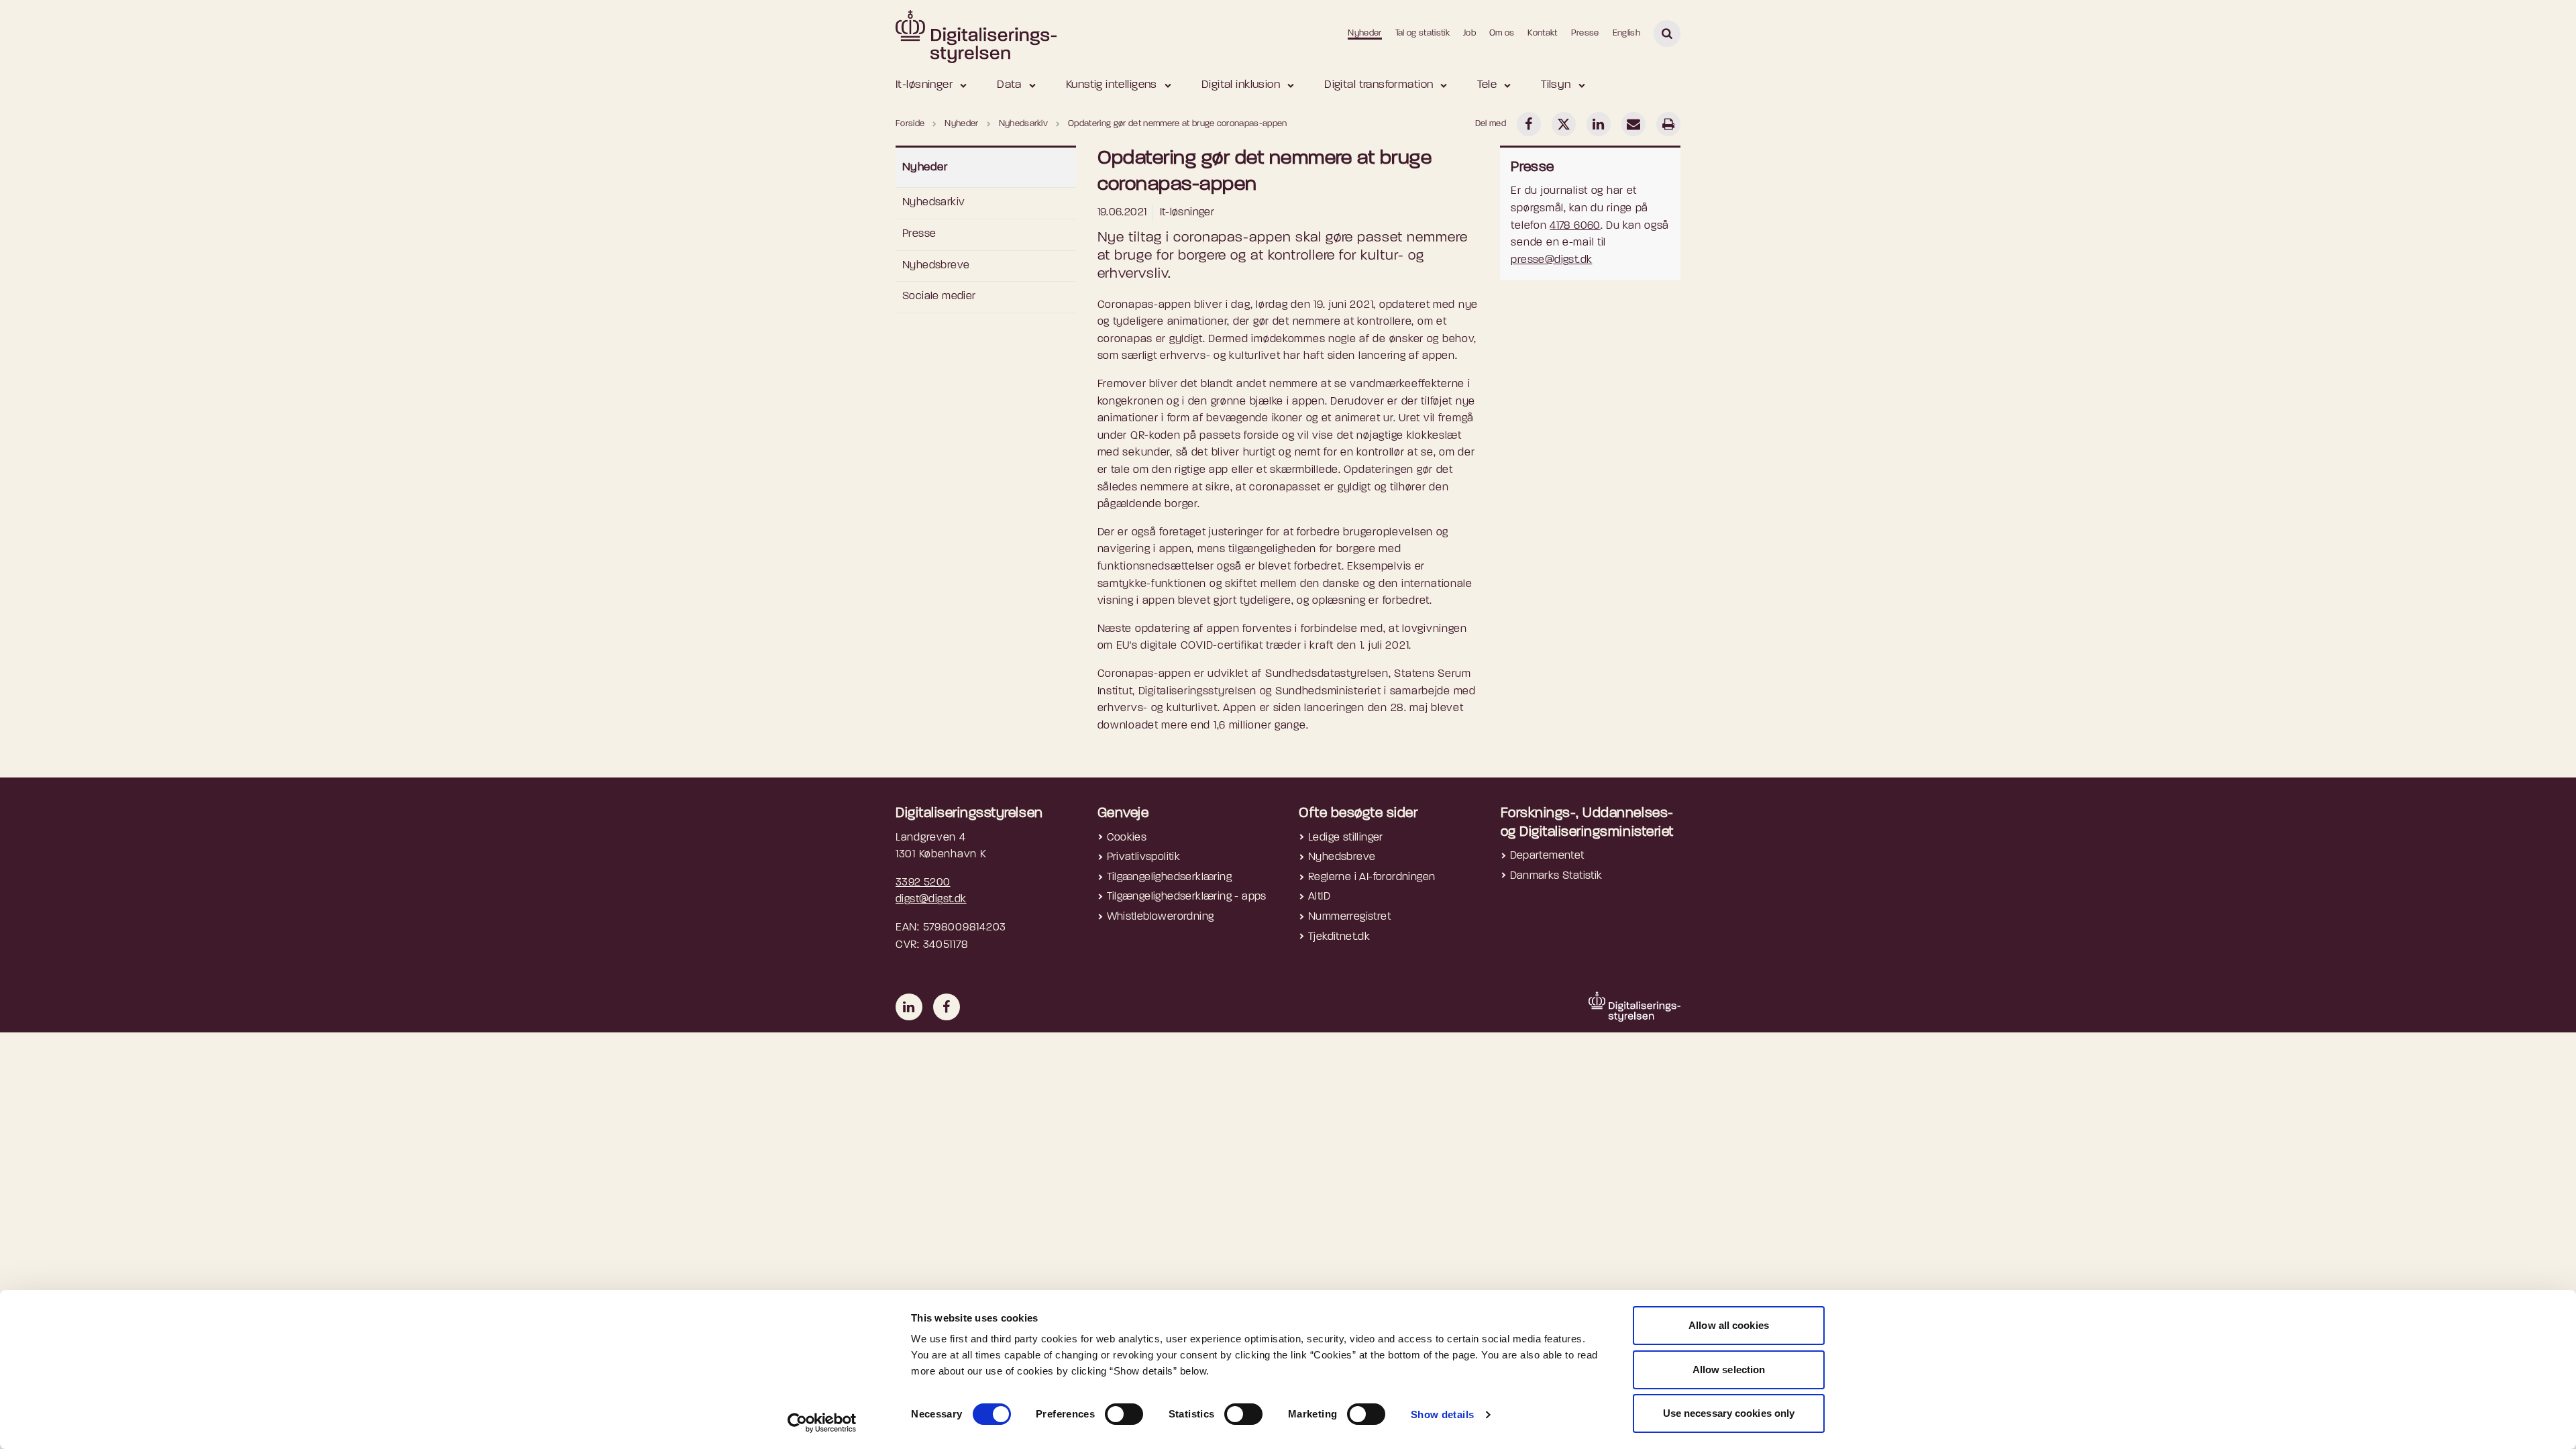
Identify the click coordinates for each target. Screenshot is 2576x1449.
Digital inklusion (1241, 85)
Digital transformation (1379, 85)
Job (1469, 33)
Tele (1487, 85)
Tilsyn (1556, 85)
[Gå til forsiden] (976, 33)
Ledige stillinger (1346, 838)
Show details (1443, 1414)
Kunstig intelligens (1112, 85)
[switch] (1124, 1414)
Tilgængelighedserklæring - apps (1187, 897)
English (1626, 33)
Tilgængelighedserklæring (1170, 877)
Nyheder (1364, 33)
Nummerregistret (1349, 917)
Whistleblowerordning (1161, 917)
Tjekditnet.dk (1339, 937)
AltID (1319, 897)
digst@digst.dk (931, 900)
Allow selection (1729, 1370)
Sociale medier (939, 297)
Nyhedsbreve (936, 266)
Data (1009, 85)
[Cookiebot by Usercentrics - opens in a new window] (822, 1423)
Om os (1502, 33)
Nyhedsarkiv (933, 203)
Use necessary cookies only (1729, 1413)
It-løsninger (924, 85)
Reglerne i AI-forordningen (1372, 877)
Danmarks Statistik (1556, 876)
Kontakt (1542, 33)
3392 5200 (923, 883)
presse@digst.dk (1551, 260)
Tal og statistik (1423, 33)
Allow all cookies (1729, 1325)
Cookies (1127, 838)
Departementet (1547, 856)
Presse (1585, 33)
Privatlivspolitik (1144, 857)
